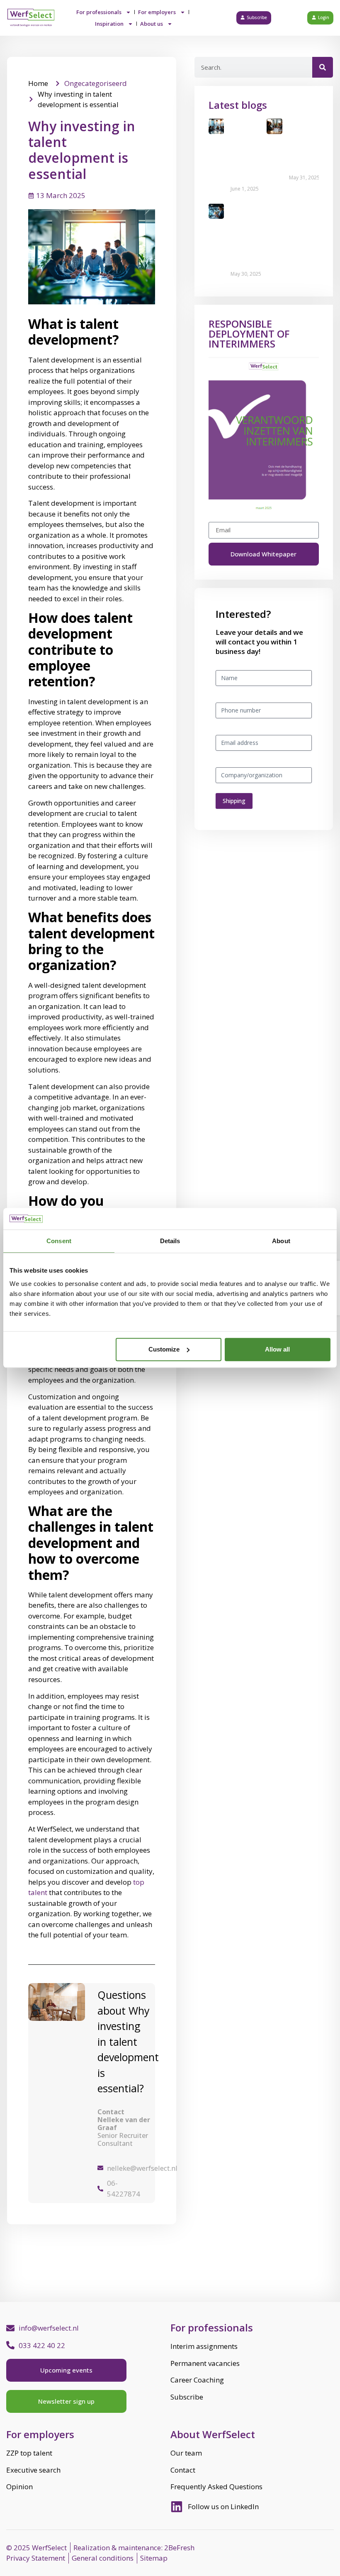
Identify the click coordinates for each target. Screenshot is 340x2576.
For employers (157, 12)
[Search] (323, 67)
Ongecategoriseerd (96, 83)
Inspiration (109, 24)
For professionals (99, 12)
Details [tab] (170, 1241)
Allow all (277, 1349)
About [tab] (281, 1241)
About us (152, 24)
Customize (164, 1349)
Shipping (234, 801)
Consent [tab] (59, 1241)
